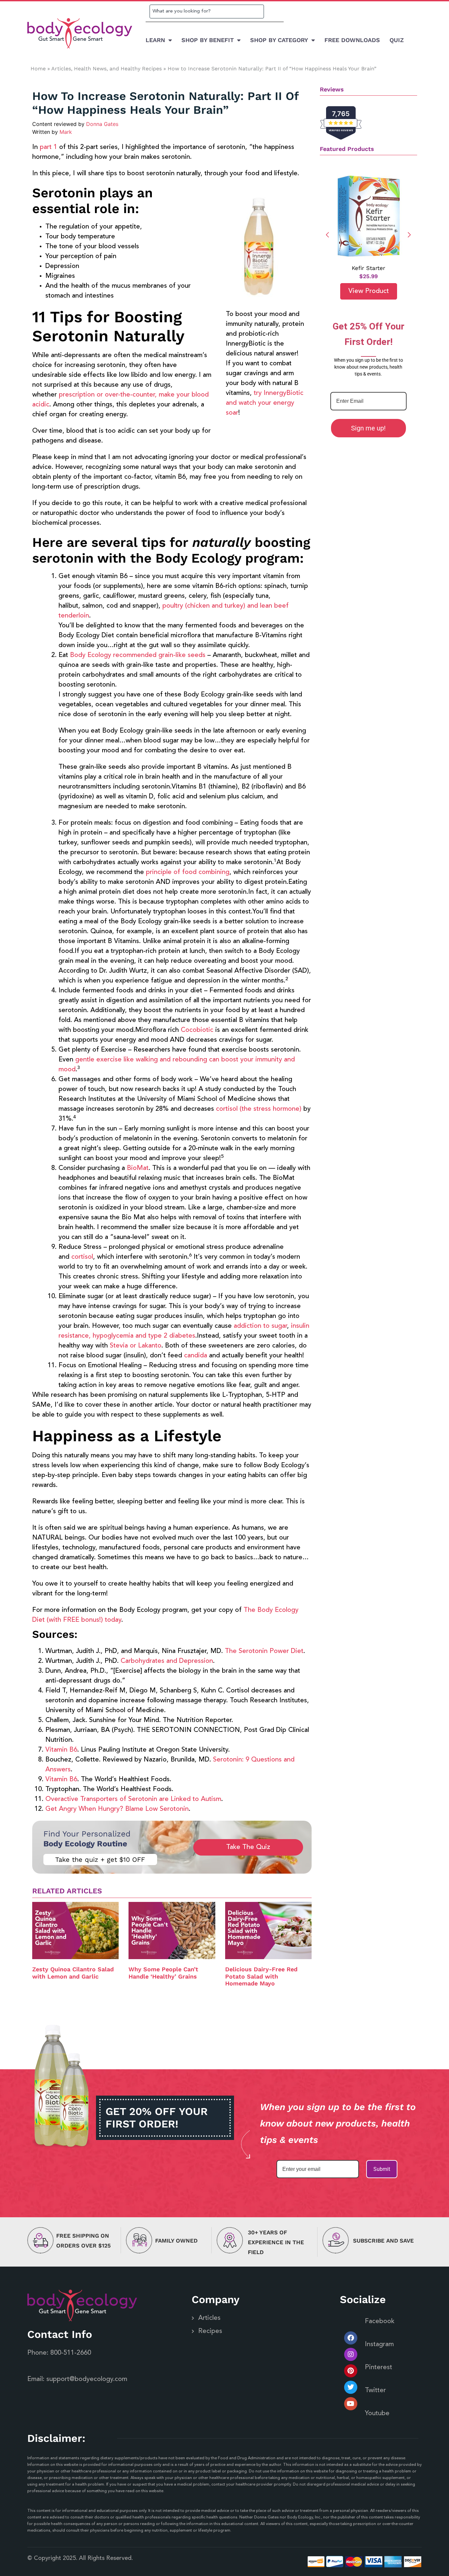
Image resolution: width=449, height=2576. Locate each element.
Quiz (397, 40)
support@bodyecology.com (87, 2379)
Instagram (379, 2345)
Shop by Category (279, 40)
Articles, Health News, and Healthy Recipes (106, 69)
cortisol (82, 1257)
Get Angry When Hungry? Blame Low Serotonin (117, 1809)
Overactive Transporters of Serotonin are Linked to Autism (133, 1799)
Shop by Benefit (208, 40)
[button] (409, 235)
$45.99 (368, 276)
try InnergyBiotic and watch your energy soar (265, 403)
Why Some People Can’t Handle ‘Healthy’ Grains (163, 1973)
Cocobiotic (197, 1030)
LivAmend (368, 268)
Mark (66, 132)
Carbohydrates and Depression (167, 1661)
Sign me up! (368, 428)
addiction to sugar (260, 1326)
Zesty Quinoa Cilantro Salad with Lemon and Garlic (73, 1973)
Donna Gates (102, 124)
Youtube (377, 2414)
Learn (155, 40)
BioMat (138, 1168)
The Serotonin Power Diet (264, 1651)
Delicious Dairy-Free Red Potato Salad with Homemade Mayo (261, 1976)
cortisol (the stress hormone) (259, 1109)
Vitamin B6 (61, 1750)
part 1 (48, 147)
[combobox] (207, 12)
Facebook (380, 2321)
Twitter (375, 2391)
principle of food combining (188, 872)
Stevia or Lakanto (136, 1346)
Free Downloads (352, 40)
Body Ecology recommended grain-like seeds (138, 655)
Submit (382, 2169)
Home (38, 69)
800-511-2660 (71, 2353)
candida (196, 1356)
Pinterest (378, 2368)
